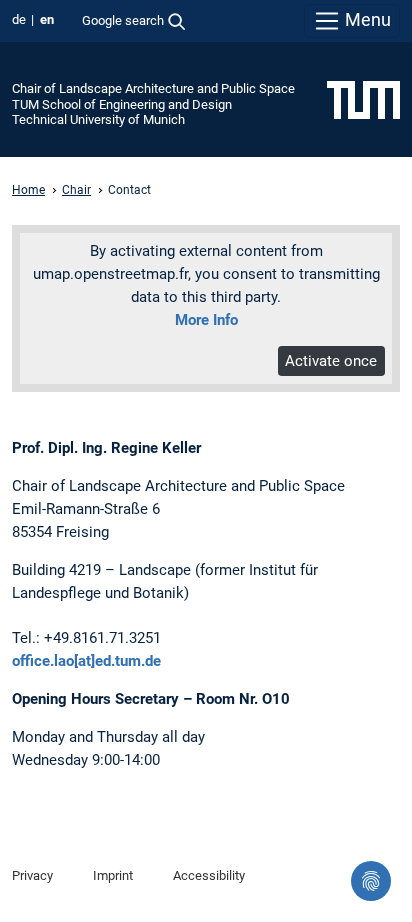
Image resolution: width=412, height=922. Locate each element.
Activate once (331, 361)
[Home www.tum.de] (363, 99)
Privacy (32, 875)
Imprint (113, 875)
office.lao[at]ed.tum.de (86, 661)
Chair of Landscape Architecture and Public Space (153, 88)
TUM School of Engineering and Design (122, 104)
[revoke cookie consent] (371, 881)
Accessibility (209, 875)
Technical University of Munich (98, 119)
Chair (76, 190)
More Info (206, 320)
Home (28, 190)
